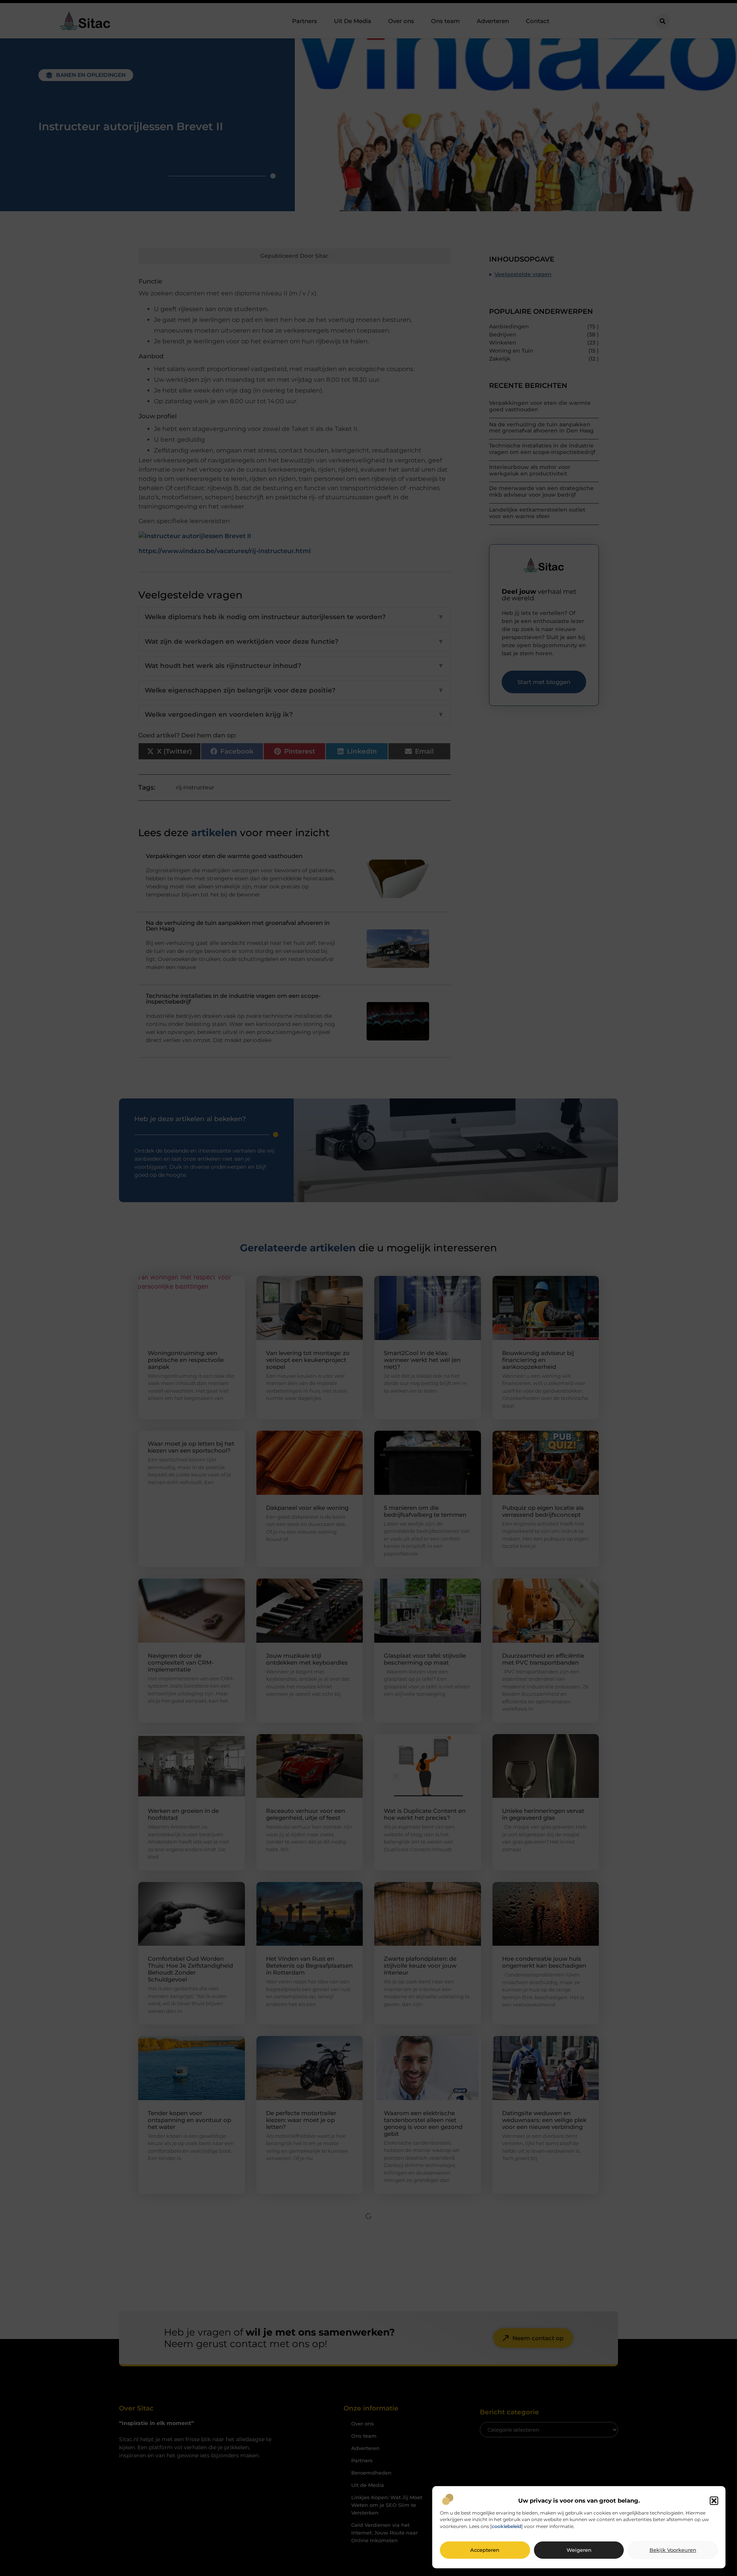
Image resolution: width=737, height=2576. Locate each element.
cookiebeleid (506, 2527)
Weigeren (579, 2550)
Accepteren (485, 2550)
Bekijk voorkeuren (673, 2550)
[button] (714, 2501)
